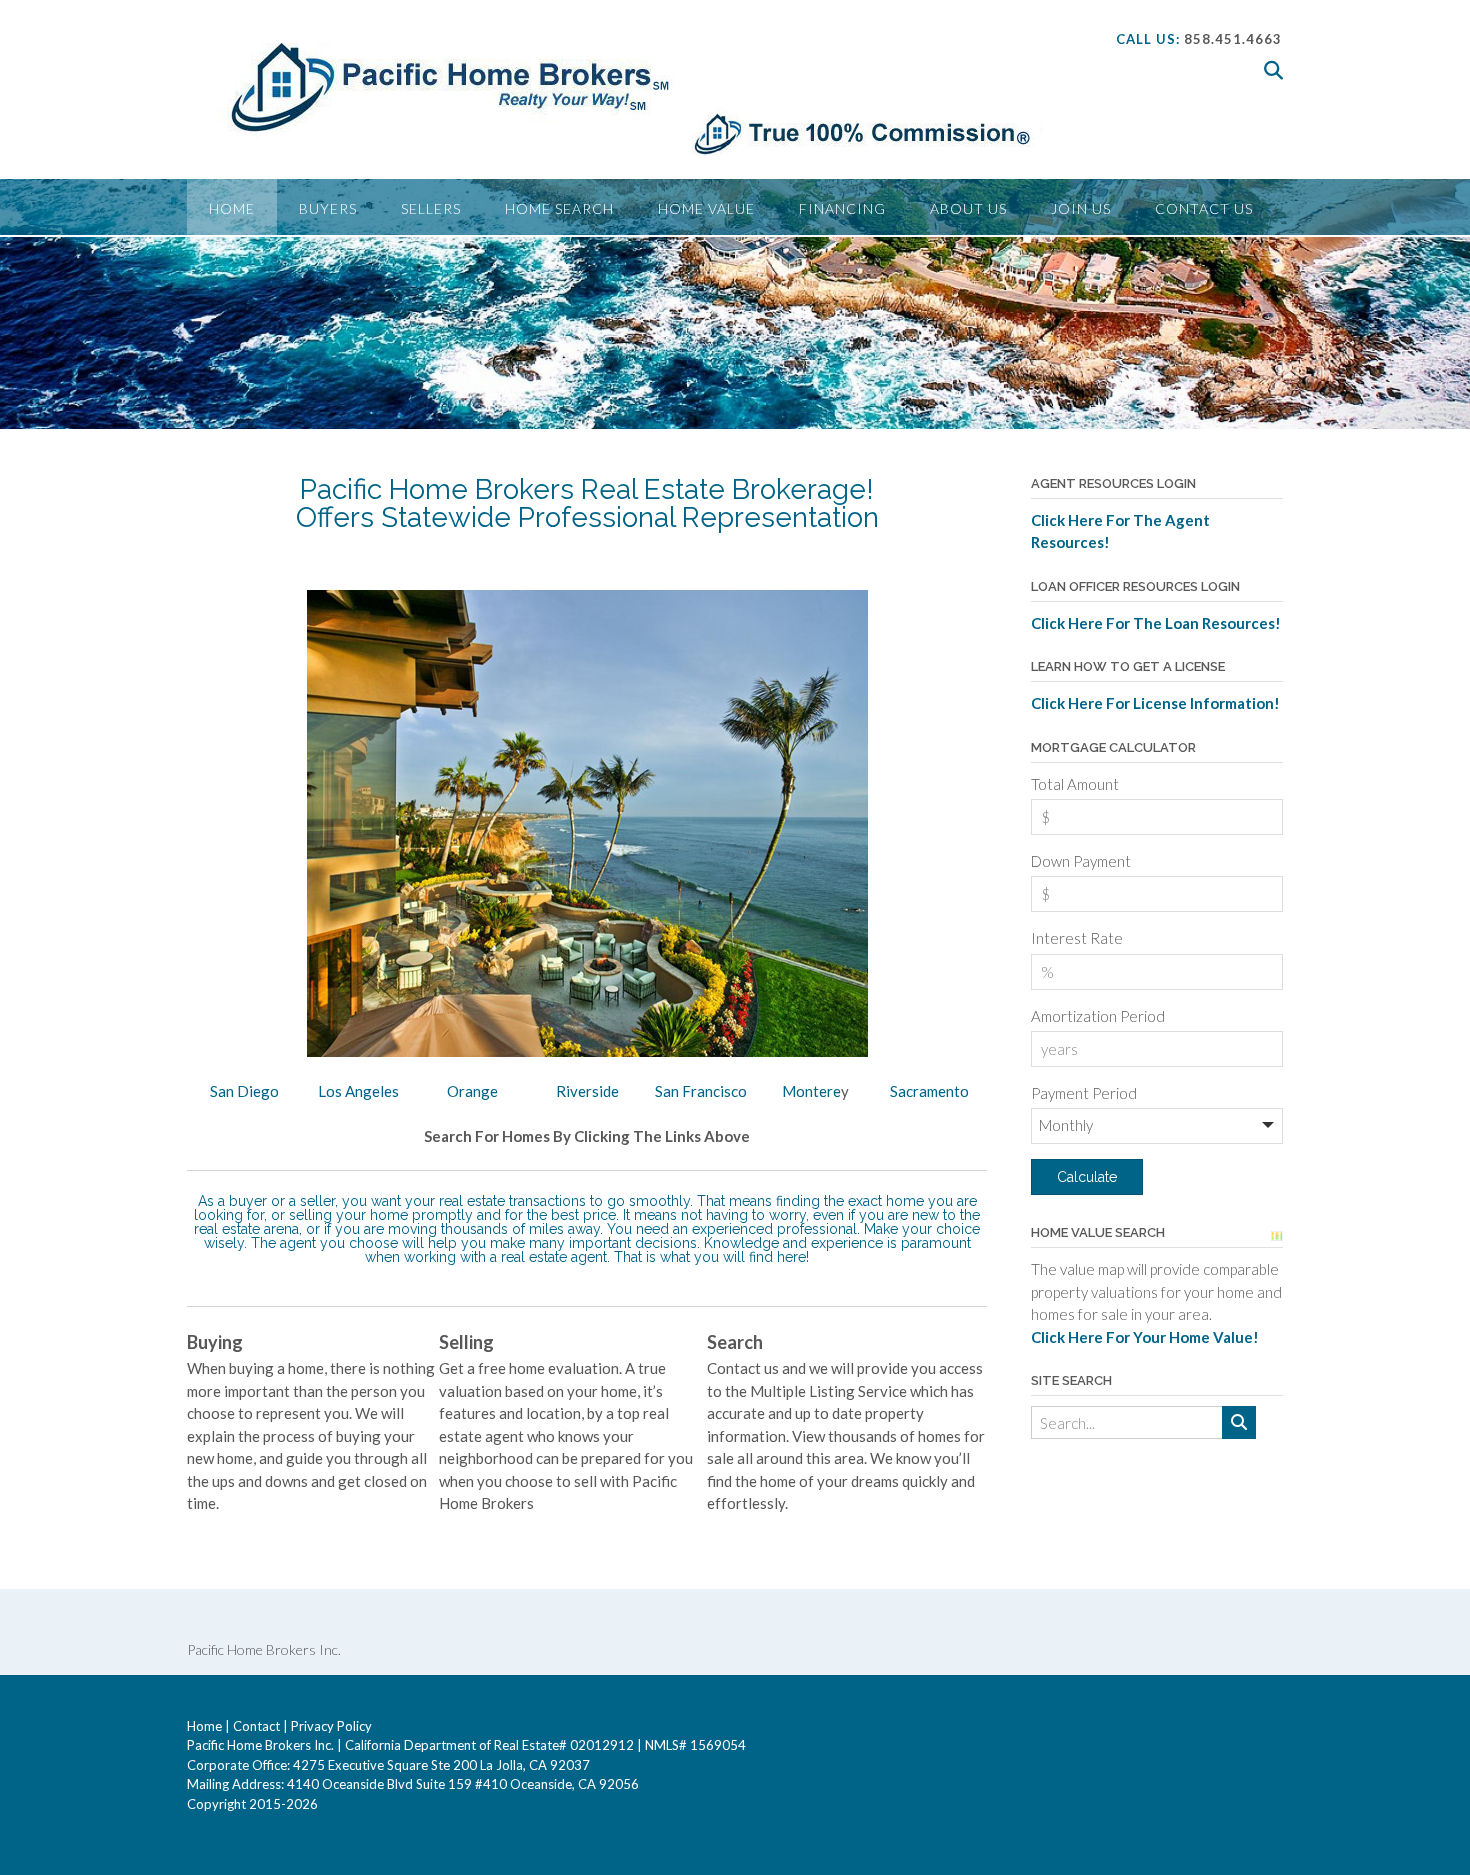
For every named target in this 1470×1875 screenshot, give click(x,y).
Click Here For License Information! (1155, 703)
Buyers (328, 208)
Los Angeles (358, 1091)
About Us (968, 208)
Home (232, 208)
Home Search (559, 208)
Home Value (706, 208)
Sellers (431, 208)
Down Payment (1081, 861)
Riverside (587, 1091)
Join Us (1081, 208)
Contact (256, 1726)
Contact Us (1204, 208)
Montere (811, 1091)
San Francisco (701, 1091)
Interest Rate (1077, 938)
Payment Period (1084, 1093)
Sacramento (929, 1091)
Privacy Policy (331, 1726)
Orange (472, 1091)
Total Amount (1075, 784)
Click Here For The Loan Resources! (1156, 623)
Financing (842, 208)
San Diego (244, 1091)
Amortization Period (1098, 1016)
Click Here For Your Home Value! (1145, 1337)
